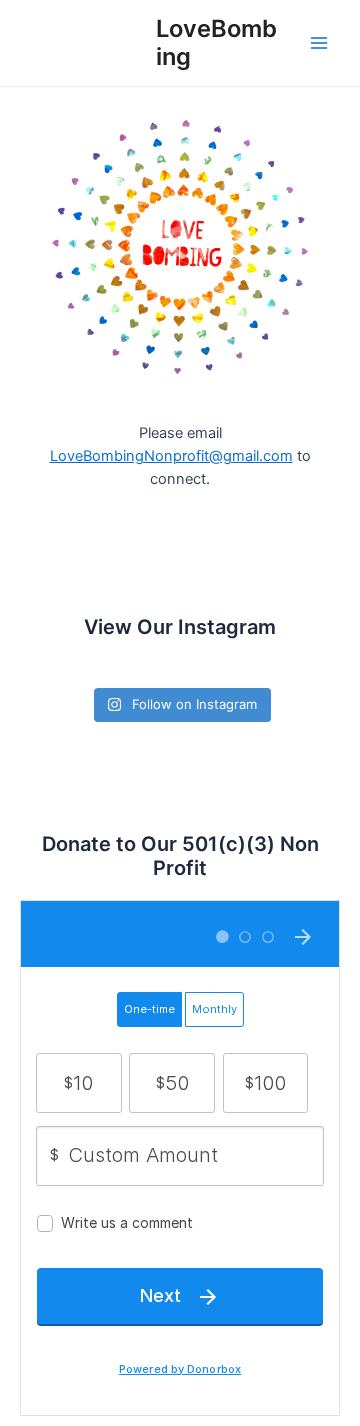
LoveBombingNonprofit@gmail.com (171, 456)
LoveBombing (216, 42)
